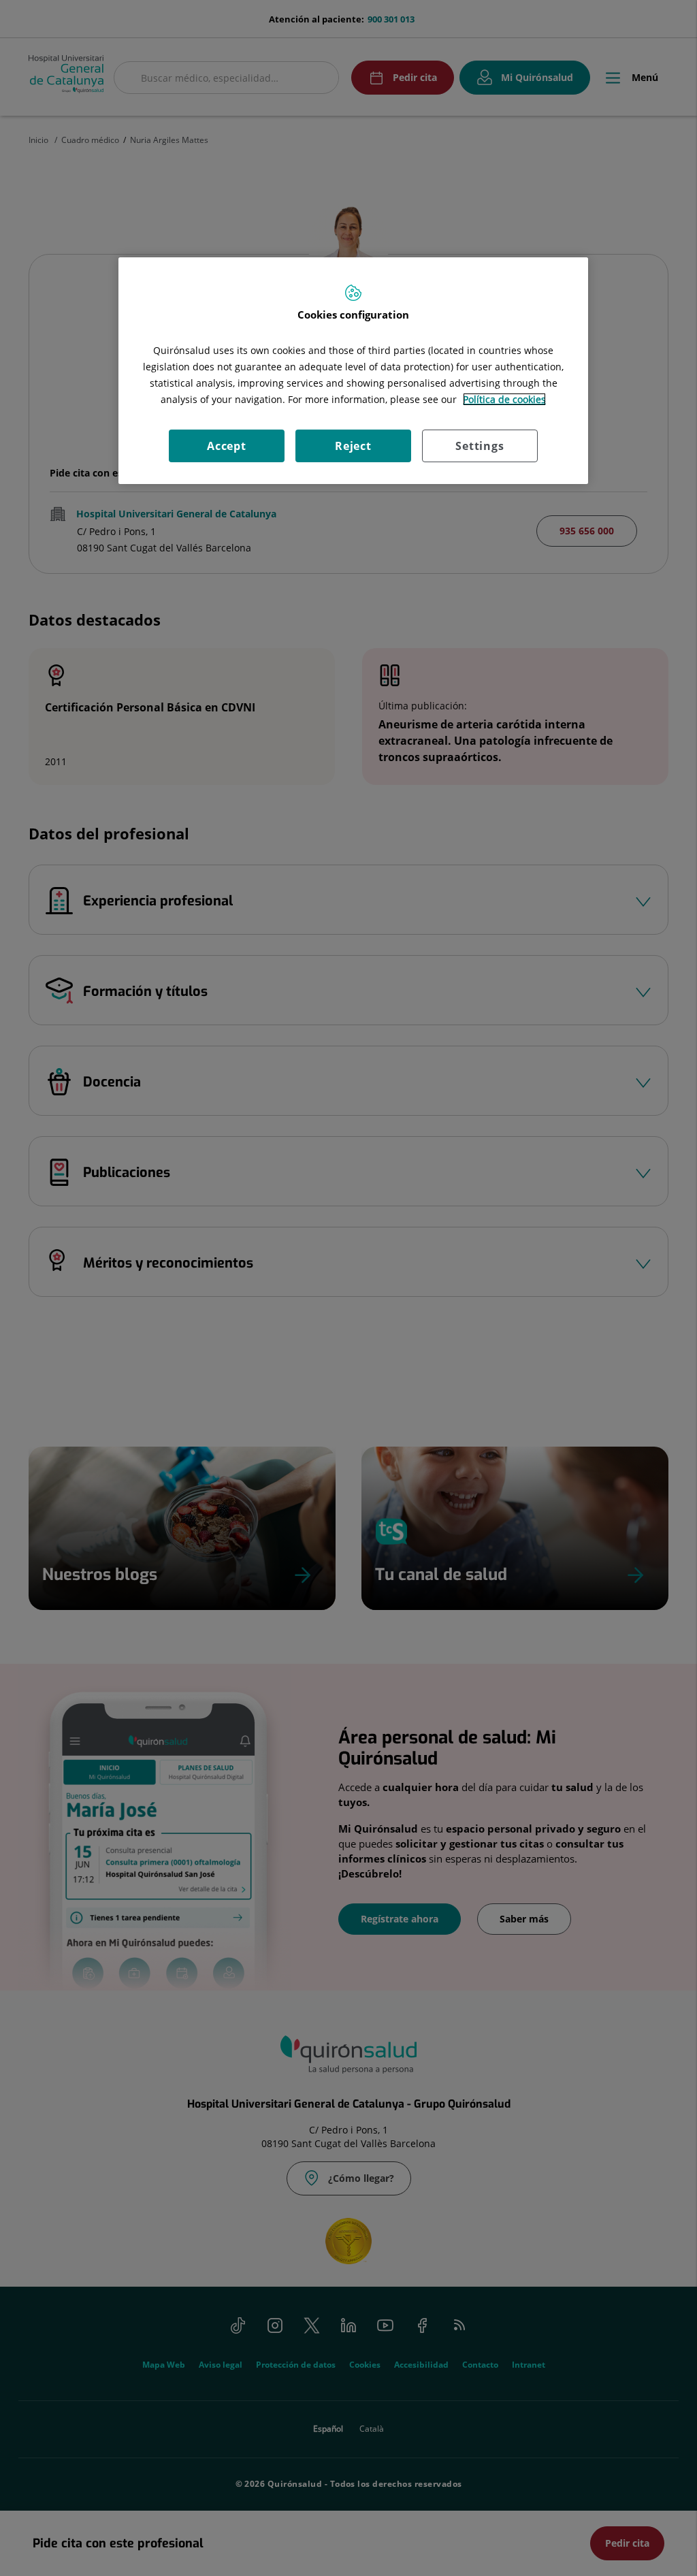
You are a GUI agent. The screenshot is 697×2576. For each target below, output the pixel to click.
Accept (227, 446)
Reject (353, 446)
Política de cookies (504, 399)
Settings (480, 446)
